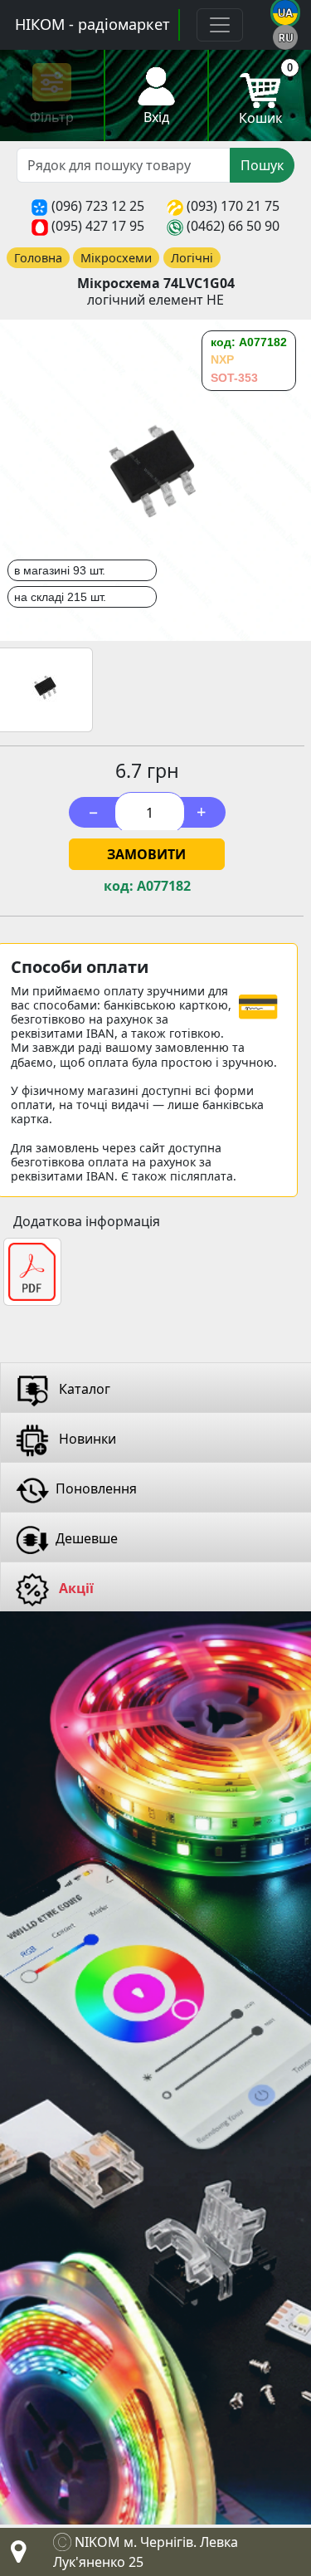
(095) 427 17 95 (98, 226)
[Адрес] (15, 2556)
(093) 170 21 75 (233, 206)
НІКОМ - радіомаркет (92, 24)
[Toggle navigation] (220, 25)
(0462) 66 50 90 (233, 226)
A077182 (164, 886)
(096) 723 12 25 (98, 206)
